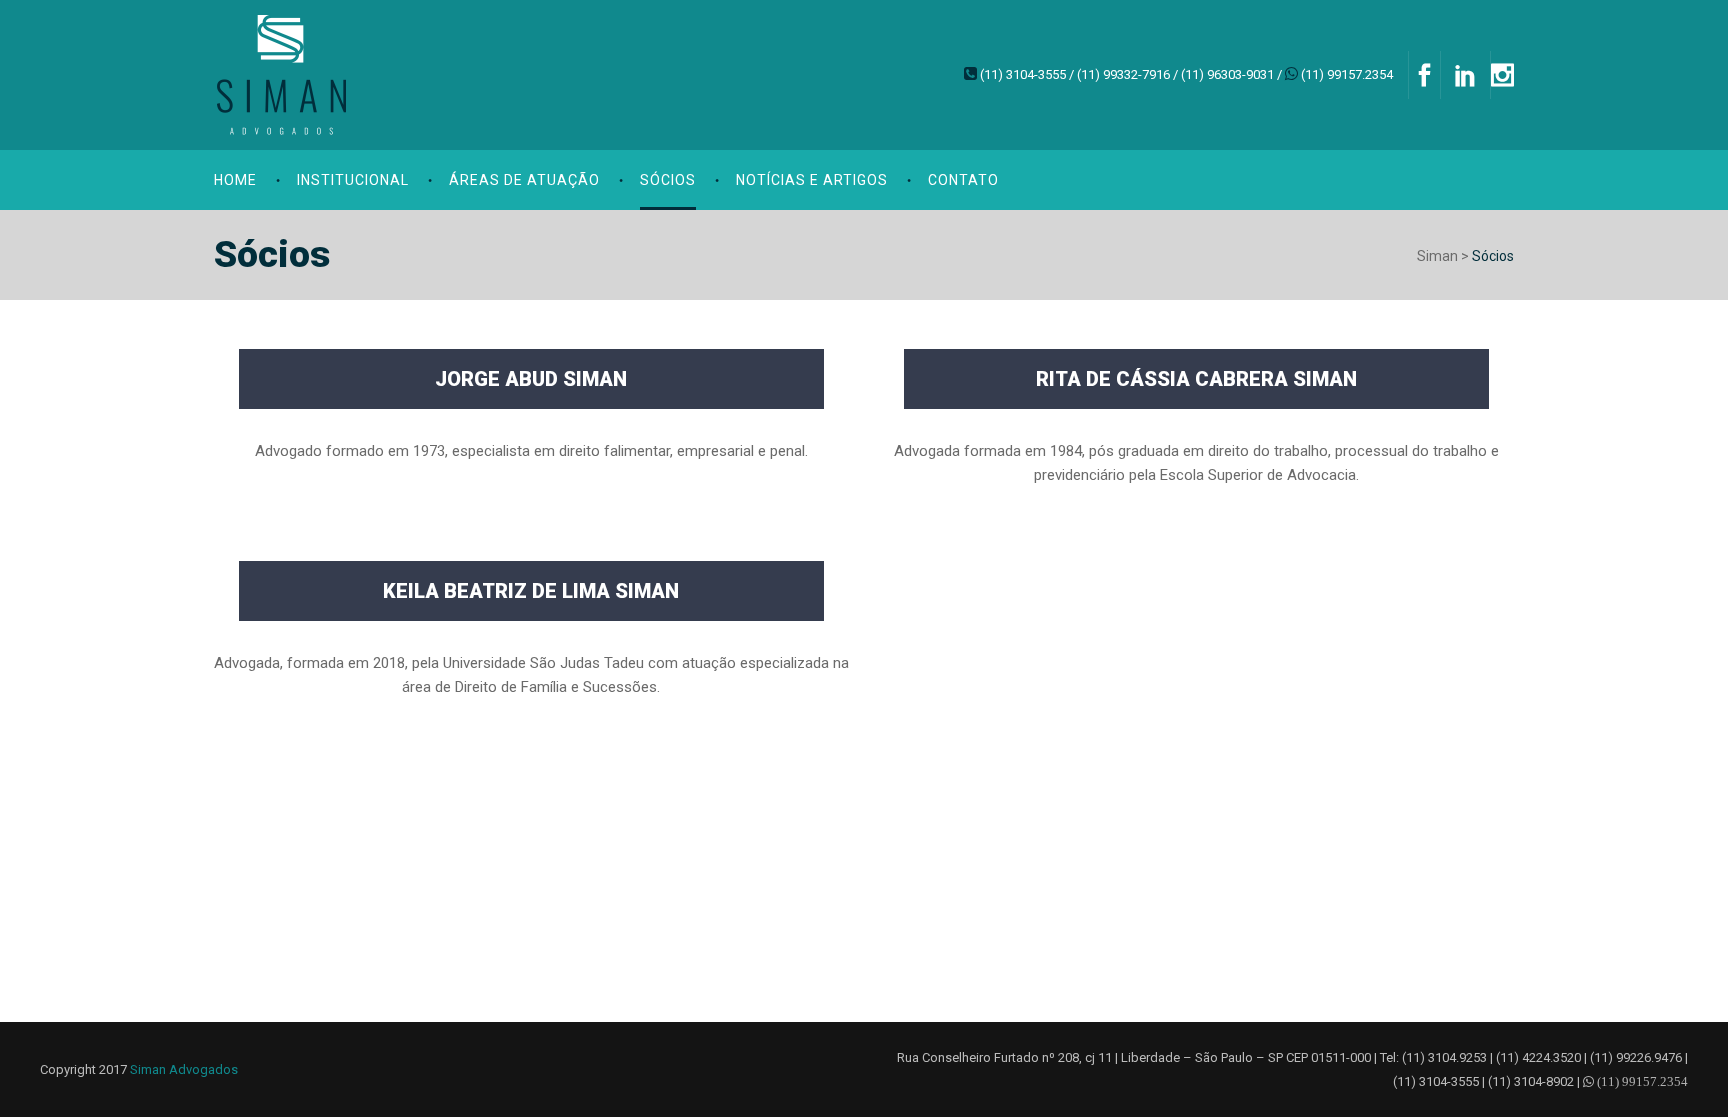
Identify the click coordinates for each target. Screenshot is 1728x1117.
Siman (1437, 256)
